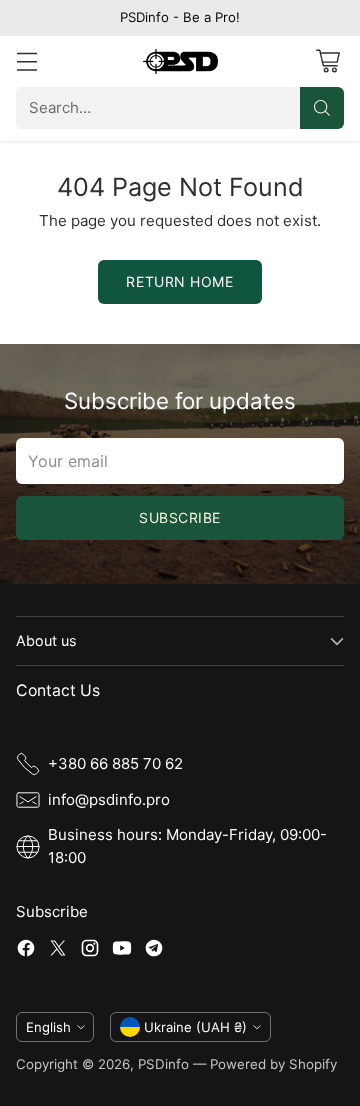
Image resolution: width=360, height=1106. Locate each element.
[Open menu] (26, 61)
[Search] (322, 108)
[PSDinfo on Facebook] (26, 951)
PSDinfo (163, 1064)
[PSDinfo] (180, 61)
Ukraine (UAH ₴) (195, 1027)
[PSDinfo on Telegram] (154, 951)
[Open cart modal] (327, 61)
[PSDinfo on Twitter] (58, 951)
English (48, 1027)
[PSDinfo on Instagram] (90, 951)
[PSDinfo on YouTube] (122, 951)
